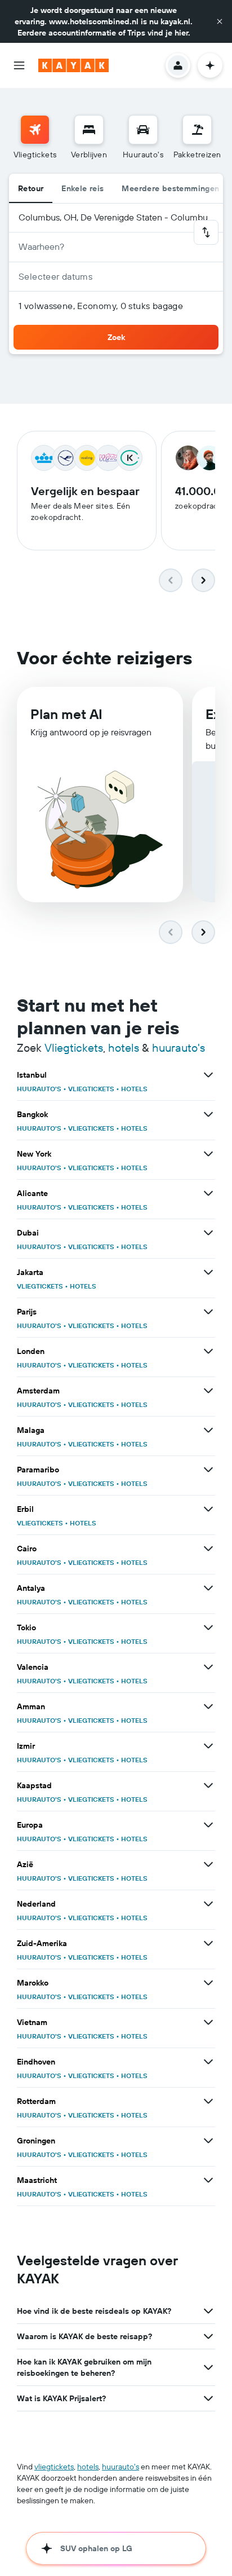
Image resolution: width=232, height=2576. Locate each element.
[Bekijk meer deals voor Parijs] (208, 1312)
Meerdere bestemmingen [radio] (170, 188)
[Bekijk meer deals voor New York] (208, 1154)
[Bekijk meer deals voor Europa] (208, 1825)
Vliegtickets (74, 1047)
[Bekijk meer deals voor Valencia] (208, 1667)
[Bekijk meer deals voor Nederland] (208, 1904)
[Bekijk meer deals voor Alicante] (208, 1193)
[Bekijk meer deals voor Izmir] (208, 1746)
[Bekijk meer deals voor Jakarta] (208, 1272)
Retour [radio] (31, 188)
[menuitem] (35, 138)
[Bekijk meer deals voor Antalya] (208, 1588)
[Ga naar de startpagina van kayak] (73, 65)
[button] (220, 21)
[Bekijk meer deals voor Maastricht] (208, 2180)
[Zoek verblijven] (89, 130)
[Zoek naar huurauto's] (143, 130)
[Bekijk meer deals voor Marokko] (208, 1983)
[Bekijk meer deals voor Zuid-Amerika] (208, 1943)
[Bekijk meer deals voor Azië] (208, 1864)
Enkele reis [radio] (82, 188)
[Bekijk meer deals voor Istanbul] (208, 1075)
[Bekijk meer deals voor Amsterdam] (208, 1391)
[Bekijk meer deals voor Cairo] (208, 1549)
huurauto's (179, 1047)
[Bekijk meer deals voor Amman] (208, 1706)
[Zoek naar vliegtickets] (35, 130)
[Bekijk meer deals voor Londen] (208, 1351)
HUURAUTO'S (39, 1089)
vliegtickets (54, 2467)
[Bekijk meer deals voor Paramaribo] (208, 1470)
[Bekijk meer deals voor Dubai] (208, 1233)
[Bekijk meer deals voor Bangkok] (208, 1114)
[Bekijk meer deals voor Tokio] (208, 1627)
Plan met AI (66, 714)
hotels (124, 1047)
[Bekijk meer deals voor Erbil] (208, 1509)
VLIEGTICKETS (91, 1089)
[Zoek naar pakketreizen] (197, 130)
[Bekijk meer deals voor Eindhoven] (208, 2062)
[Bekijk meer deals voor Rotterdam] (208, 2101)
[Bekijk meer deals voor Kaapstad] (208, 1785)
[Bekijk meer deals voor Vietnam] (208, 2022)
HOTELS (134, 1089)
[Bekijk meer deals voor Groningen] (208, 2141)
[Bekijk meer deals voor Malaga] (208, 1430)
